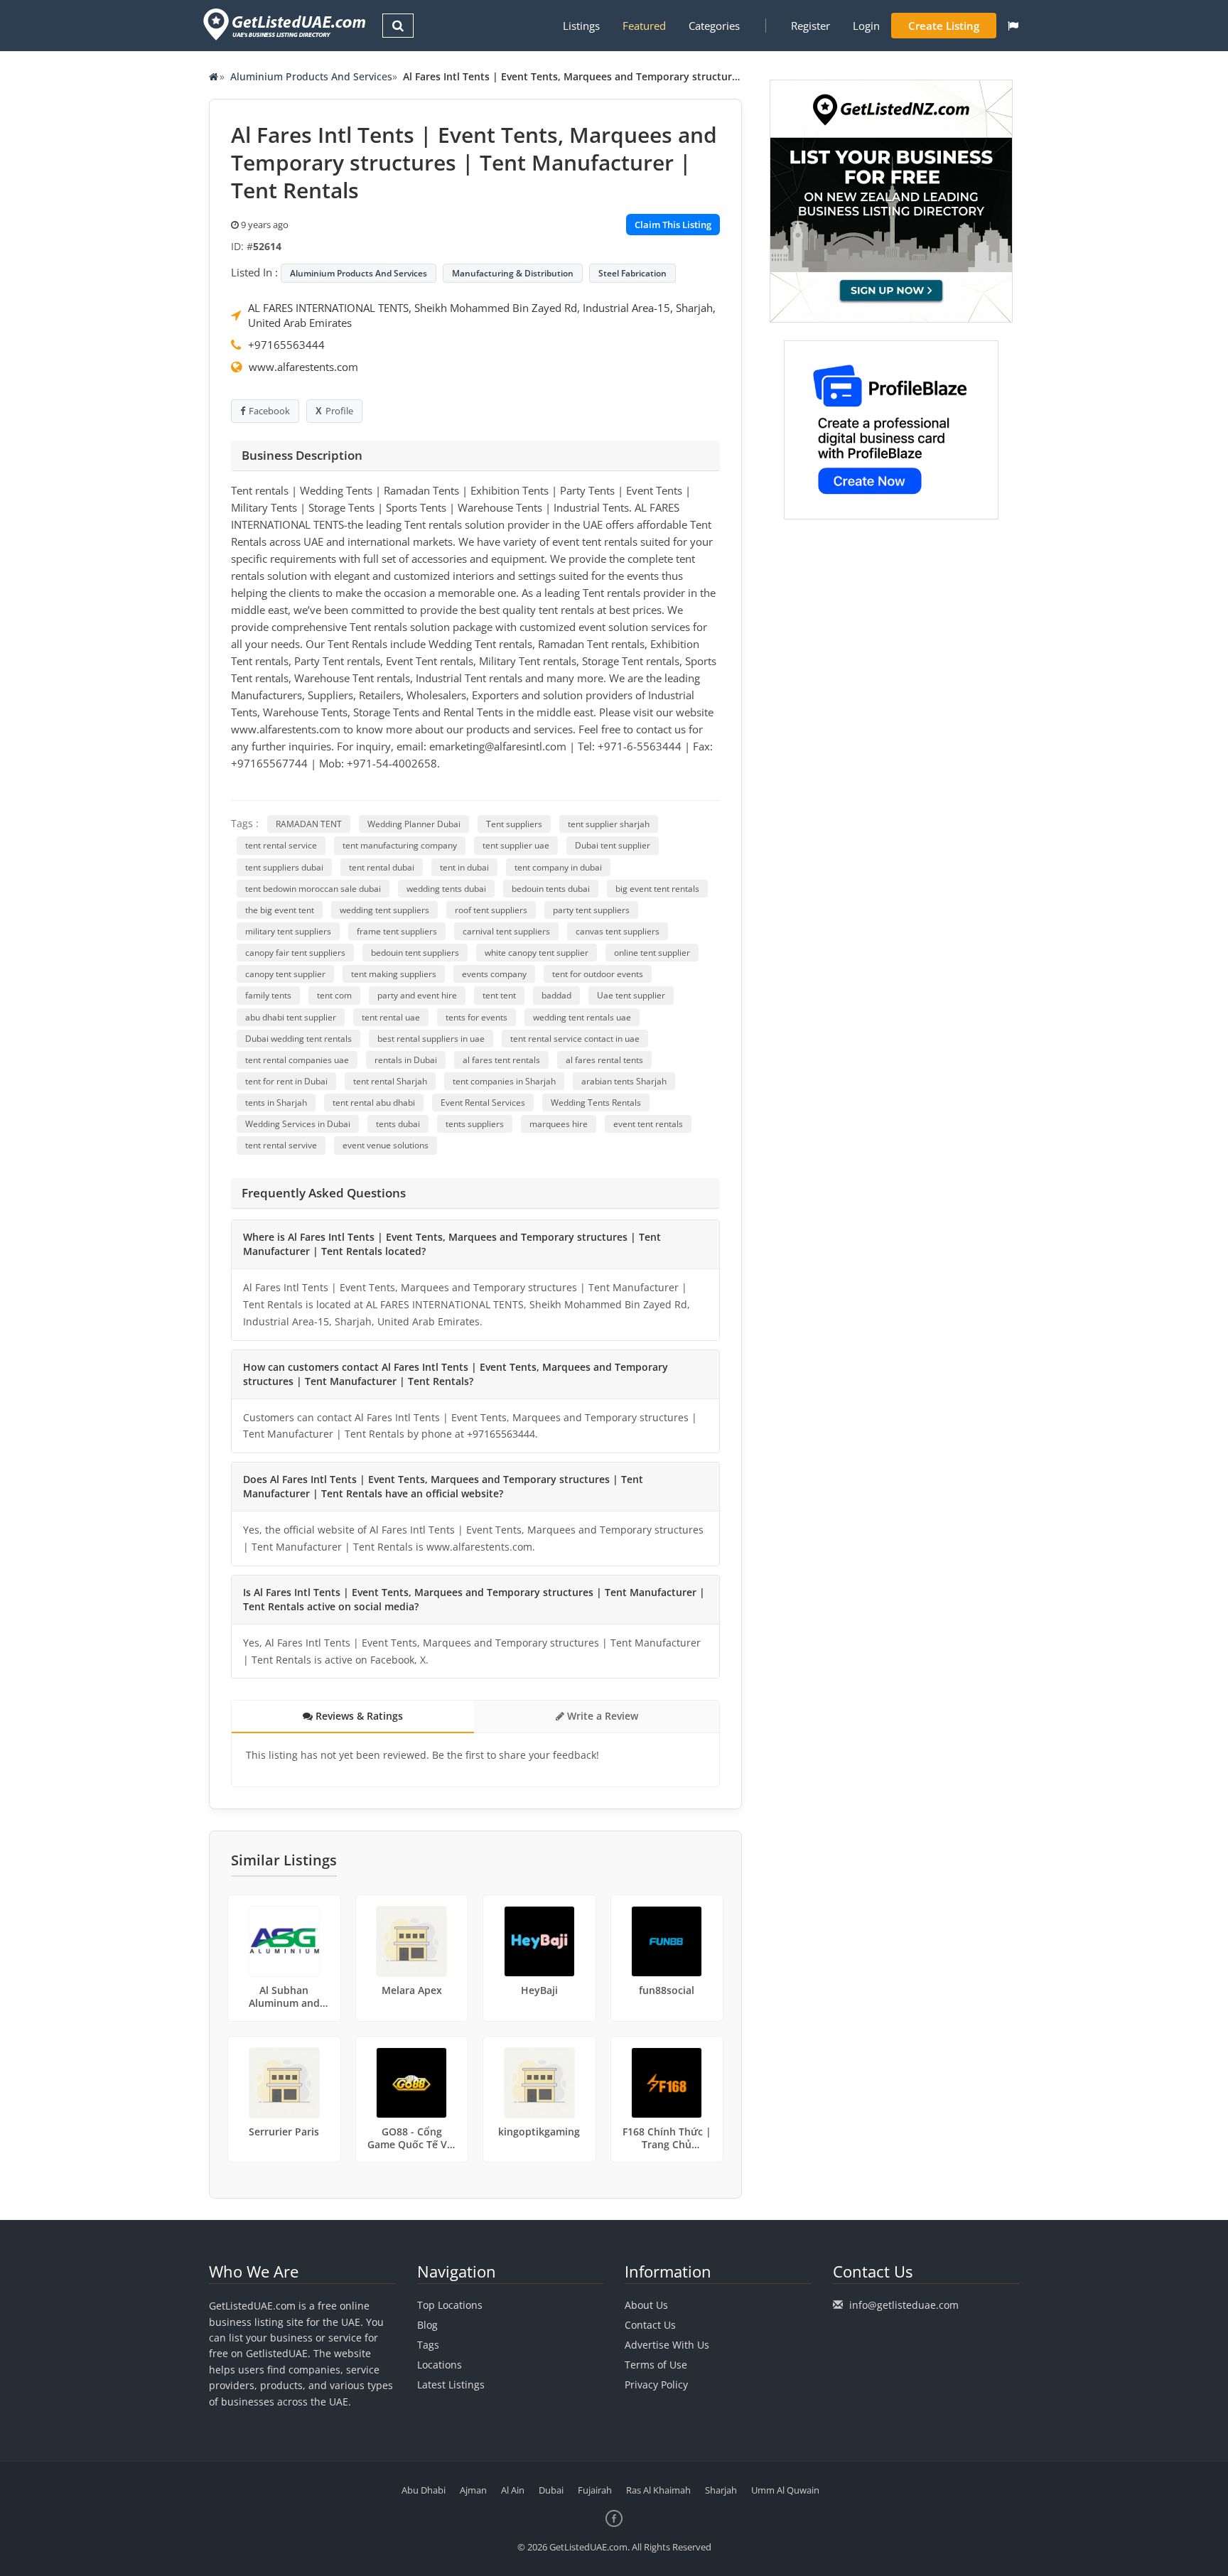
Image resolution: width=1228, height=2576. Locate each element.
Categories (714, 26)
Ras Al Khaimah (658, 2490)
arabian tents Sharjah (624, 1081)
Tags (428, 2345)
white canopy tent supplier (537, 953)
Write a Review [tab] (601, 1716)
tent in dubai (464, 867)
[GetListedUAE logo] (283, 25)
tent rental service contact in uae (575, 1039)
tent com (334, 995)
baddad (556, 995)
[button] (1013, 26)
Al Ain (513, 2490)
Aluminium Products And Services (311, 76)
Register (810, 26)
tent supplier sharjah (609, 824)
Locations (440, 2365)
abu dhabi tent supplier (291, 1017)
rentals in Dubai (406, 1060)
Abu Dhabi (424, 2490)
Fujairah (595, 2490)
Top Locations (450, 2305)
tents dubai (398, 1124)
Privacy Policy (656, 2384)
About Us (646, 2305)
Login (866, 26)
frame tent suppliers (397, 931)
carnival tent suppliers (506, 931)
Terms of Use (656, 2365)
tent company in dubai (558, 867)
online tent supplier (652, 953)
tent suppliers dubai (284, 867)
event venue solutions (386, 1145)
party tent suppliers (591, 910)
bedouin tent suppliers (415, 953)
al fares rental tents (604, 1060)
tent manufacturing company (400, 845)
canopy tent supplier (285, 974)
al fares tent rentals (501, 1060)
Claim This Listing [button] (673, 225)
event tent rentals (648, 1124)
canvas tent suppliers (618, 931)
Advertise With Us (667, 2345)
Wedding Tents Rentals (596, 1103)
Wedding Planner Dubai (414, 824)
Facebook (269, 411)
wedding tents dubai (446, 889)
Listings (581, 26)
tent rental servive (281, 1145)
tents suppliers (475, 1124)
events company (494, 974)
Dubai (551, 2490)
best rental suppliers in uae (431, 1039)
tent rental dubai (382, 867)
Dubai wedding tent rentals (298, 1039)
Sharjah (721, 2490)
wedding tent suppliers (384, 910)
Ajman (473, 2490)
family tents (268, 995)
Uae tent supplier (631, 995)
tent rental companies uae (297, 1060)
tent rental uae (391, 1017)
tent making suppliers (394, 974)
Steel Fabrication (632, 273)
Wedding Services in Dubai (298, 1124)
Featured (644, 26)
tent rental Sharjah (390, 1081)
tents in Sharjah (276, 1103)
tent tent (499, 995)
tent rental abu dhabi (374, 1103)
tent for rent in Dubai (286, 1081)
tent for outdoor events (598, 974)
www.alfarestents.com (303, 367)
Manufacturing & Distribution (513, 273)
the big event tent (280, 910)
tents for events (476, 1017)
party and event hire (417, 995)
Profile (339, 411)
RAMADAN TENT (309, 824)
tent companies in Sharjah (504, 1081)
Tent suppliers (514, 824)
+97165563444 (286, 345)
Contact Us (650, 2325)
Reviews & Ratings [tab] (358, 1716)
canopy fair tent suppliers (295, 953)
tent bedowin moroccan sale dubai (313, 889)
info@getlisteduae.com (904, 2305)
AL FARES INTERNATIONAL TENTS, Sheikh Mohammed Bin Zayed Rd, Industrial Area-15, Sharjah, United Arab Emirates (482, 315)
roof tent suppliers (491, 910)
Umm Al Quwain (785, 2490)
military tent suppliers (288, 931)
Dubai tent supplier (613, 845)
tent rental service (281, 845)
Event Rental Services (483, 1103)
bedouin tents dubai (551, 889)
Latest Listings (451, 2384)
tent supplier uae (516, 845)
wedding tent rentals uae (582, 1017)
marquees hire (559, 1124)
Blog (427, 2325)
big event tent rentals (657, 889)
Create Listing (944, 26)
